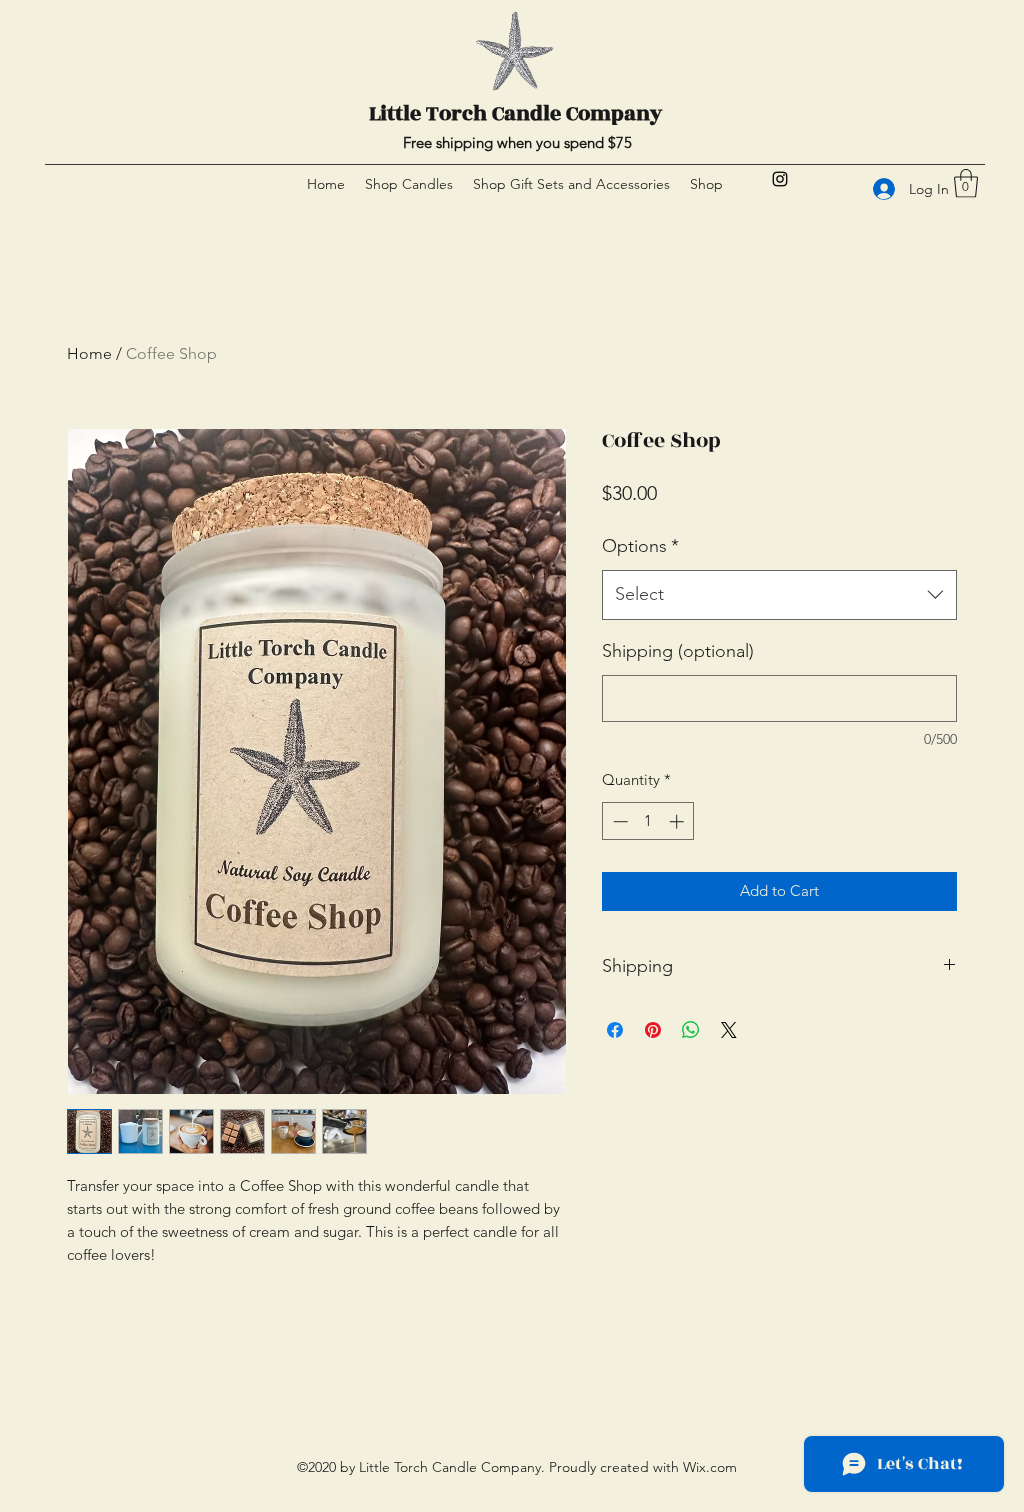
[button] (966, 183)
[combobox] (779, 595)
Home (89, 353)
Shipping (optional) (678, 651)
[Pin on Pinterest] (653, 1030)
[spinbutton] (648, 821)
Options (640, 546)
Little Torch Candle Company (515, 113)
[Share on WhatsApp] (691, 1030)
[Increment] (678, 821)
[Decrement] (618, 821)
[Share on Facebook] (615, 1030)
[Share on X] (729, 1030)
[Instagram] (780, 179)
